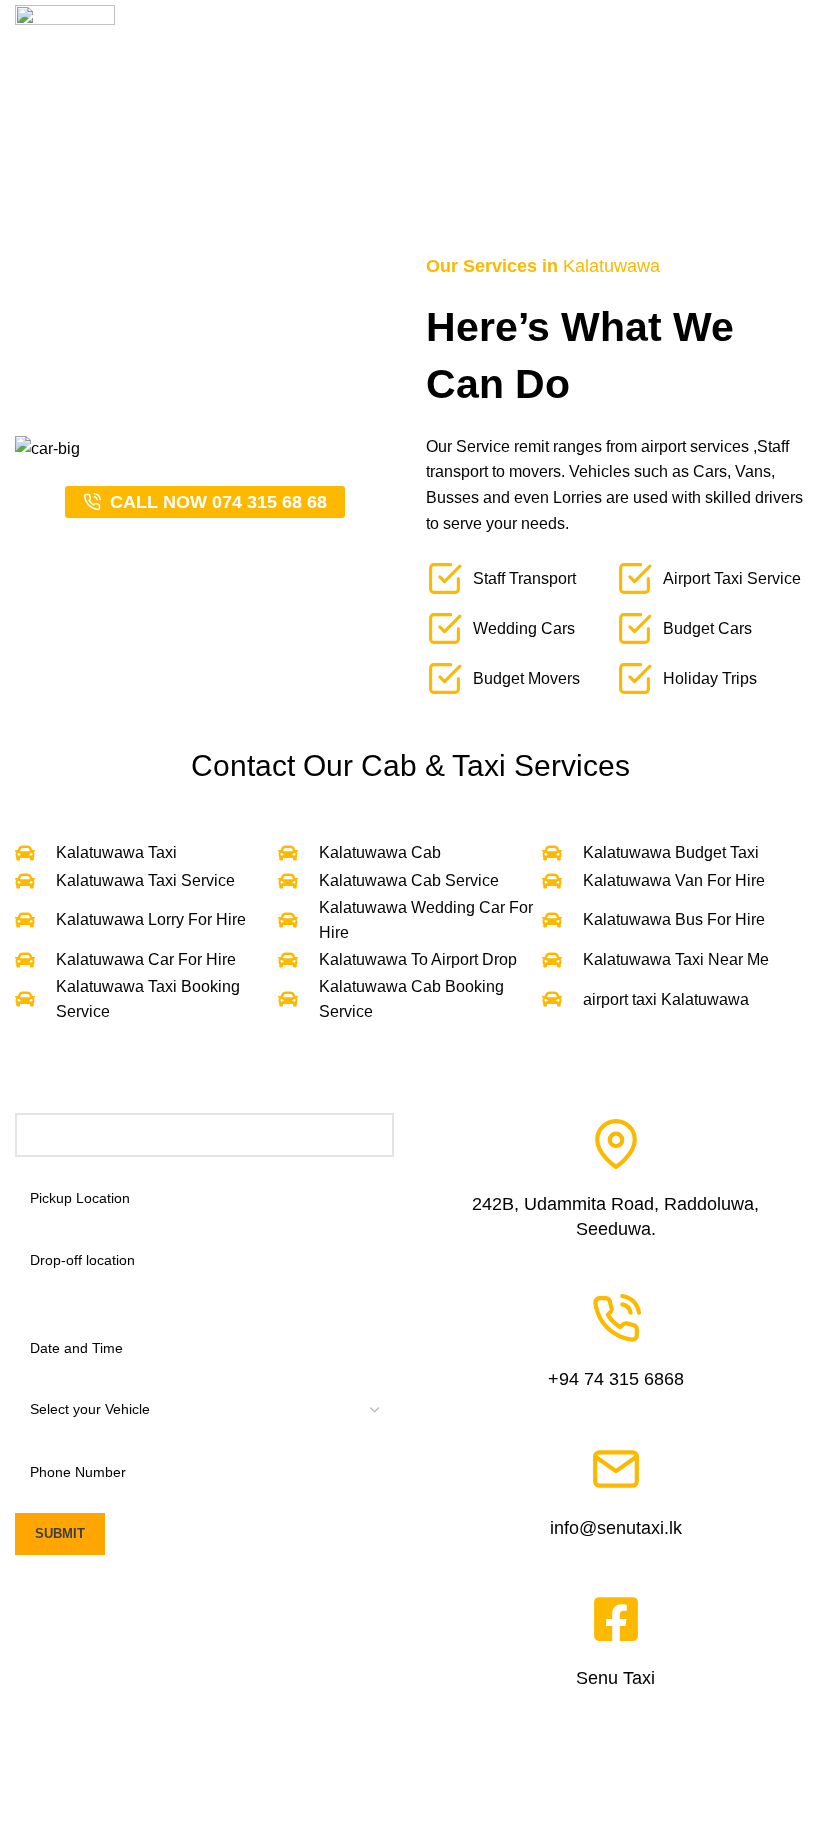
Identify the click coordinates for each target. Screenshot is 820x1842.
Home (287, 163)
